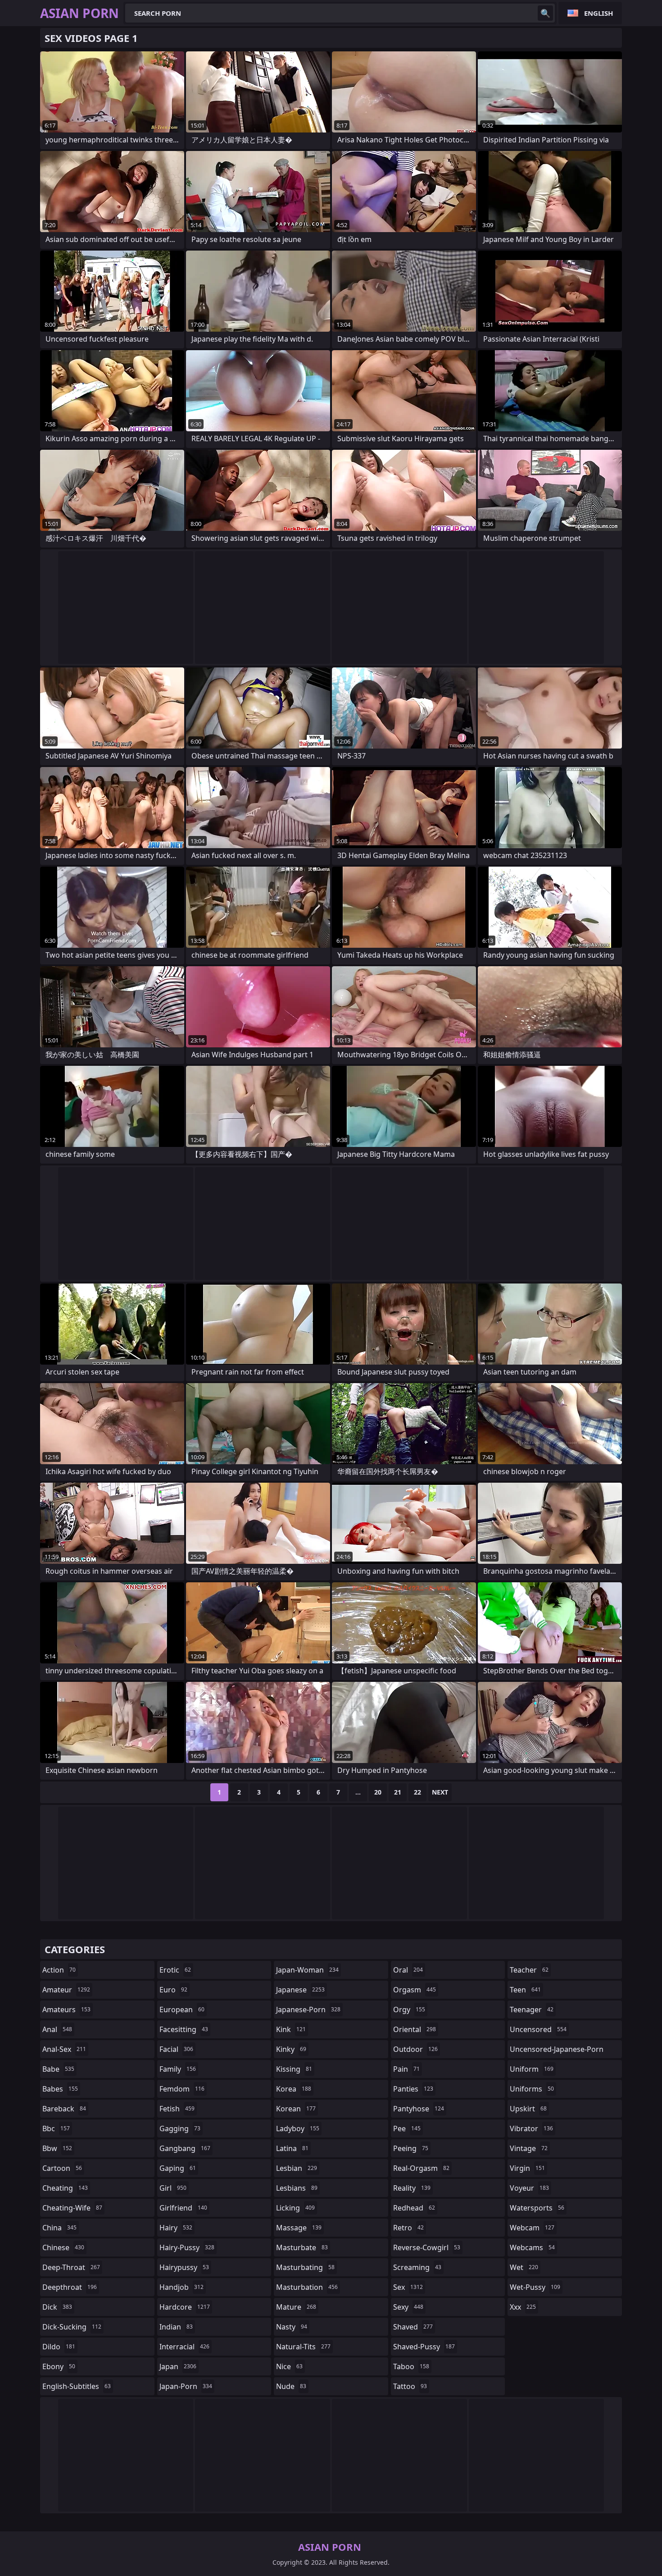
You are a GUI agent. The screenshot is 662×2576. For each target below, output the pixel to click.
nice (289, 2366)
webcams (532, 2247)
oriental (415, 2029)
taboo (411, 2366)
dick (57, 2307)
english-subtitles (77, 2386)
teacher (529, 1970)
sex (408, 2287)
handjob (181, 2287)
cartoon (62, 2168)
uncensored (538, 2029)
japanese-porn (308, 2010)
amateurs (66, 2010)
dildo (59, 2347)
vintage (529, 2148)
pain (406, 2069)
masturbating (305, 2267)
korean (296, 2109)
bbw (57, 2148)
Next (440, 1792)
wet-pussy (535, 2287)
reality (412, 2188)
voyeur (529, 2188)
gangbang (185, 2148)
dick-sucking (72, 2327)
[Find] (545, 13)
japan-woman (307, 1970)
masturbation (307, 2287)
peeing (411, 2148)
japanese (300, 1990)
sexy (408, 2307)
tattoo (410, 2386)
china (59, 2228)
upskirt (528, 2109)
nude (291, 2386)
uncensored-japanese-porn (557, 2051)
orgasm (415, 1990)
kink (291, 2029)
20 (378, 1792)
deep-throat (71, 2267)
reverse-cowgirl (427, 2247)
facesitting (184, 2029)
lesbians (297, 2188)
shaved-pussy (424, 2347)
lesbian (297, 2168)
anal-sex (64, 2049)
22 (417, 1792)
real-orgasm (421, 2168)
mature (296, 2307)
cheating (65, 2188)
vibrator (531, 2128)
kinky (291, 2049)
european (182, 2010)
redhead (414, 2208)
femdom (182, 2089)
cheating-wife (72, 2208)
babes (60, 2089)
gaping (178, 2168)
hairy (176, 2228)
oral (408, 1970)
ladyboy (298, 2128)
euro (173, 1990)
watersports (537, 2208)
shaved (413, 2327)
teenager (532, 2010)
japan (178, 2366)
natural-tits (303, 2347)
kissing (294, 2069)
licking (295, 2208)
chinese (63, 2247)
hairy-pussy (187, 2247)
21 (398, 1792)
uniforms (532, 2089)
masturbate (302, 2247)
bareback (64, 2109)
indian (176, 2327)
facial (176, 2049)
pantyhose (419, 2109)
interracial (184, 2347)
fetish (177, 2109)
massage (299, 2228)
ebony (59, 2366)
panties (413, 2089)
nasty (292, 2327)
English (599, 13)
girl (173, 2188)
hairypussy (184, 2267)
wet (524, 2267)
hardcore (185, 2307)
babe (58, 2069)
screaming (417, 2267)
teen (525, 1990)
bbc (56, 2128)
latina (292, 2148)
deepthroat (70, 2287)
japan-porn (186, 2386)
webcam (532, 2228)
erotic (175, 1970)
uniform (532, 2069)
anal (57, 2029)
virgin (527, 2168)
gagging (180, 2128)
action (59, 1970)
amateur (66, 1990)
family (178, 2069)
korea (294, 2089)
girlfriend (183, 2208)
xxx (523, 2307)
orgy (409, 2010)
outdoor (415, 2049)
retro (408, 2228)
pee (407, 2128)
